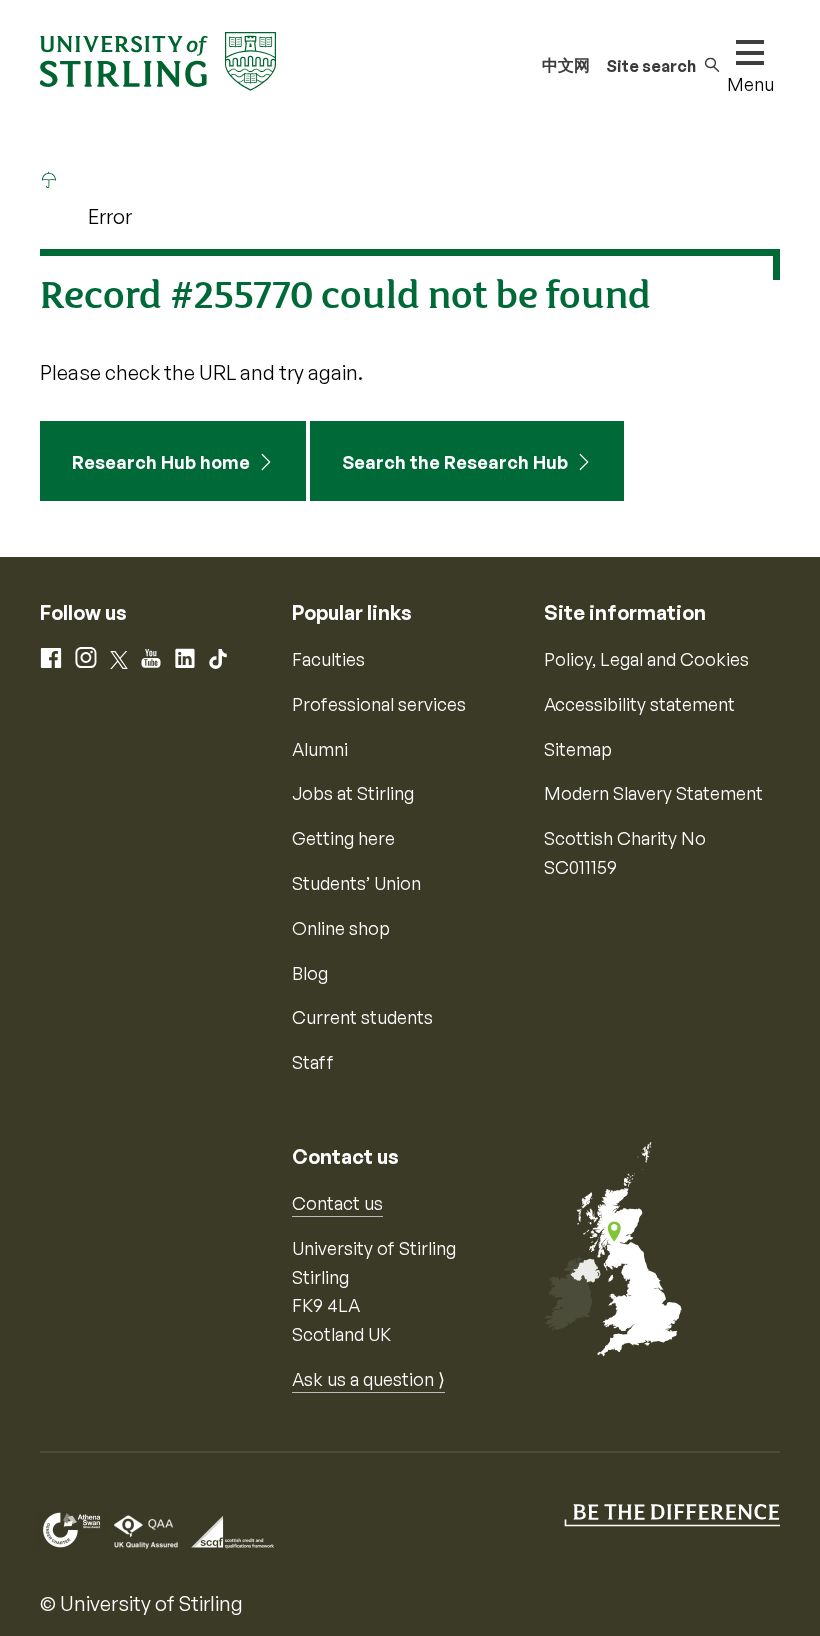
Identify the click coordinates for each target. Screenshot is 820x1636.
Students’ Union (356, 883)
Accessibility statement (639, 704)
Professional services (379, 704)
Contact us (337, 1203)
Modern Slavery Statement (653, 793)
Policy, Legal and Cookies (646, 659)
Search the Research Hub (455, 462)
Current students (362, 1017)
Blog (310, 973)
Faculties (328, 659)
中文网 (566, 65)
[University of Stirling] (158, 59)
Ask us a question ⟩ (368, 1379)
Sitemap (578, 749)
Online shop (341, 928)
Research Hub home (161, 462)
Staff (313, 1062)
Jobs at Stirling (353, 793)
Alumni (320, 749)
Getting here (343, 838)
